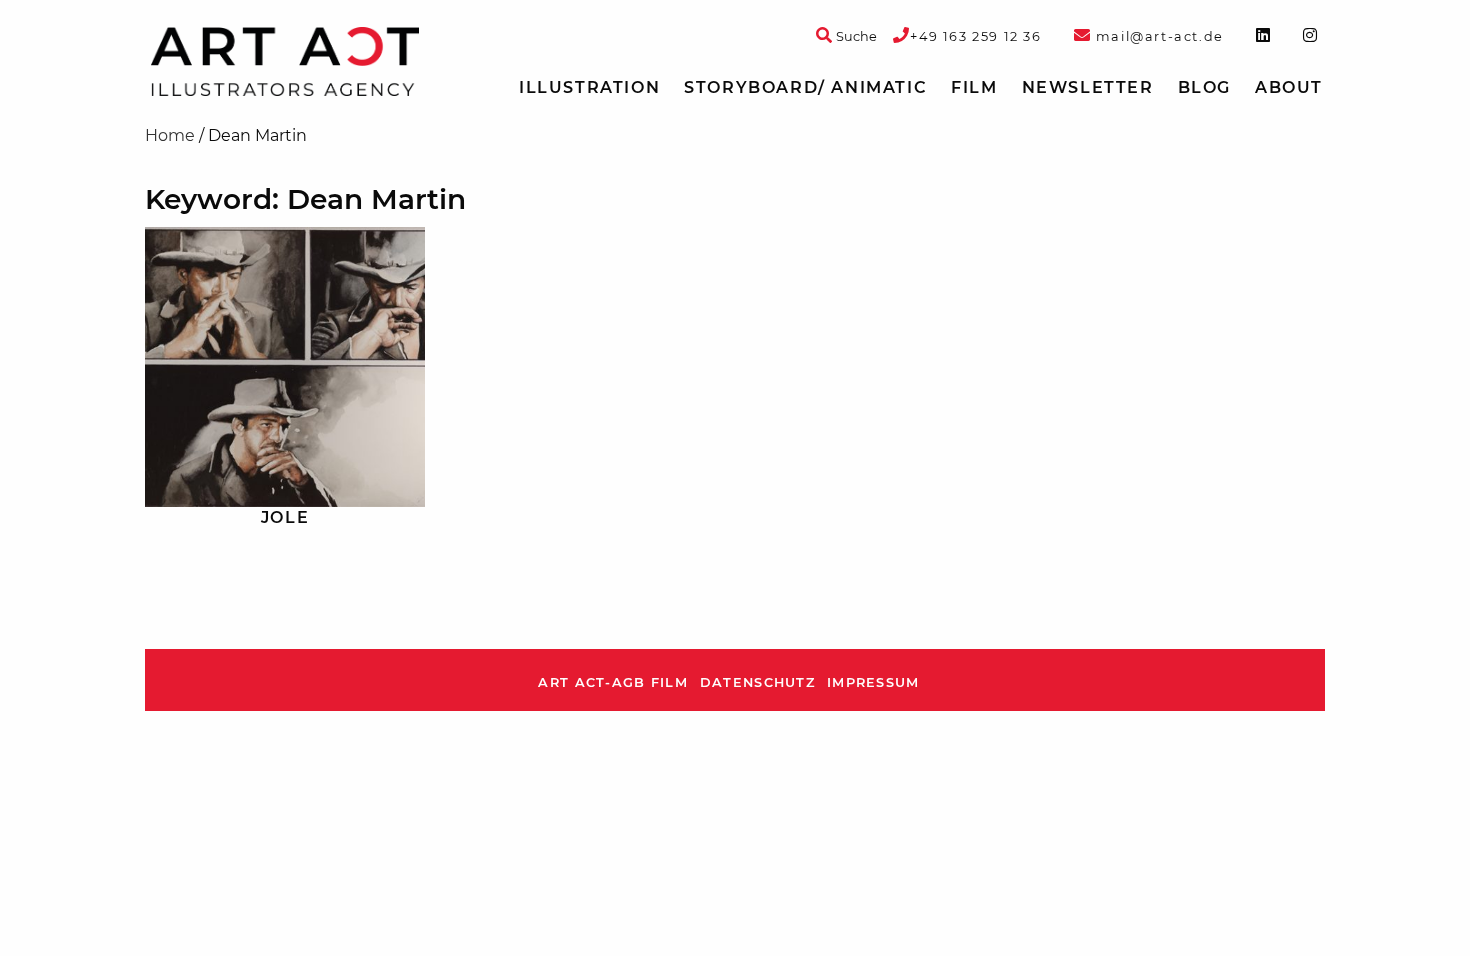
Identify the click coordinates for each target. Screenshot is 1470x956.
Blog (1204, 87)
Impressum (873, 682)
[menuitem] (589, 88)
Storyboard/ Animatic (805, 87)
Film (974, 87)
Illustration (589, 87)
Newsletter (1088, 87)
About (1289, 87)
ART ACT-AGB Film (612, 682)
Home (170, 135)
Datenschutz (757, 682)
